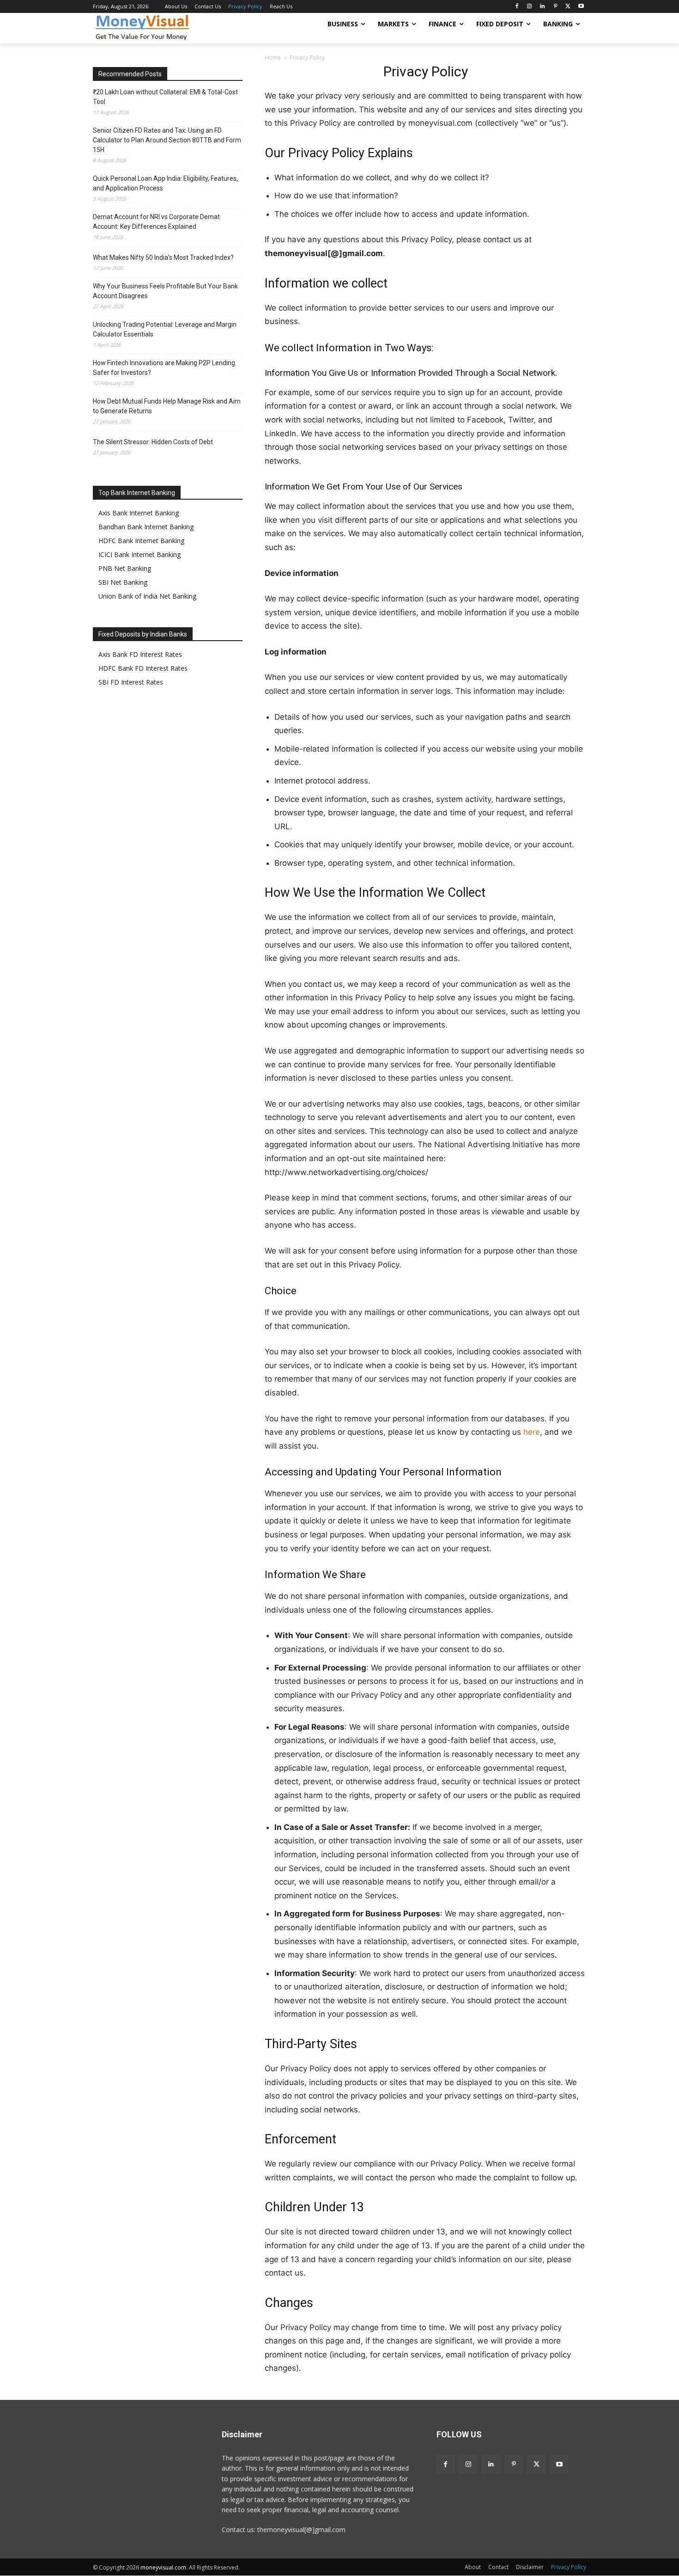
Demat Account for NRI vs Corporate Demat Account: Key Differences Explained (156, 222)
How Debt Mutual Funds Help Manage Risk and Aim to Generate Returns (167, 406)
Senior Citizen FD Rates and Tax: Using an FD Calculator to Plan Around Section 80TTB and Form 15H (167, 140)
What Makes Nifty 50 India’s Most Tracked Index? (163, 257)
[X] (568, 7)
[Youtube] (581, 7)
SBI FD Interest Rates (131, 682)
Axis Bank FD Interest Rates (140, 654)
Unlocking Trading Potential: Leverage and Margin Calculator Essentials (165, 329)
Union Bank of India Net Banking (147, 596)
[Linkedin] (543, 7)
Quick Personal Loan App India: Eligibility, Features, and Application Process (165, 183)
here (532, 1432)
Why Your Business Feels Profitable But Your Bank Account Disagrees (165, 291)
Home (273, 58)
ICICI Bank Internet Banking (139, 554)
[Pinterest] (555, 7)
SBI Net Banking (123, 582)
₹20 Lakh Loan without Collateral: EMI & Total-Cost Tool (165, 97)
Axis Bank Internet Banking (139, 513)
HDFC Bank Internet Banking (141, 541)
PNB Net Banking (125, 568)
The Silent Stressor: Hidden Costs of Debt (153, 442)
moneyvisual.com (163, 2567)
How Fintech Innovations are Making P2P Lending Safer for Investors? (164, 368)
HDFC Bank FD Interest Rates (143, 668)
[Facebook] (517, 7)
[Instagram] (530, 7)
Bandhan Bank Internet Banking (146, 527)
